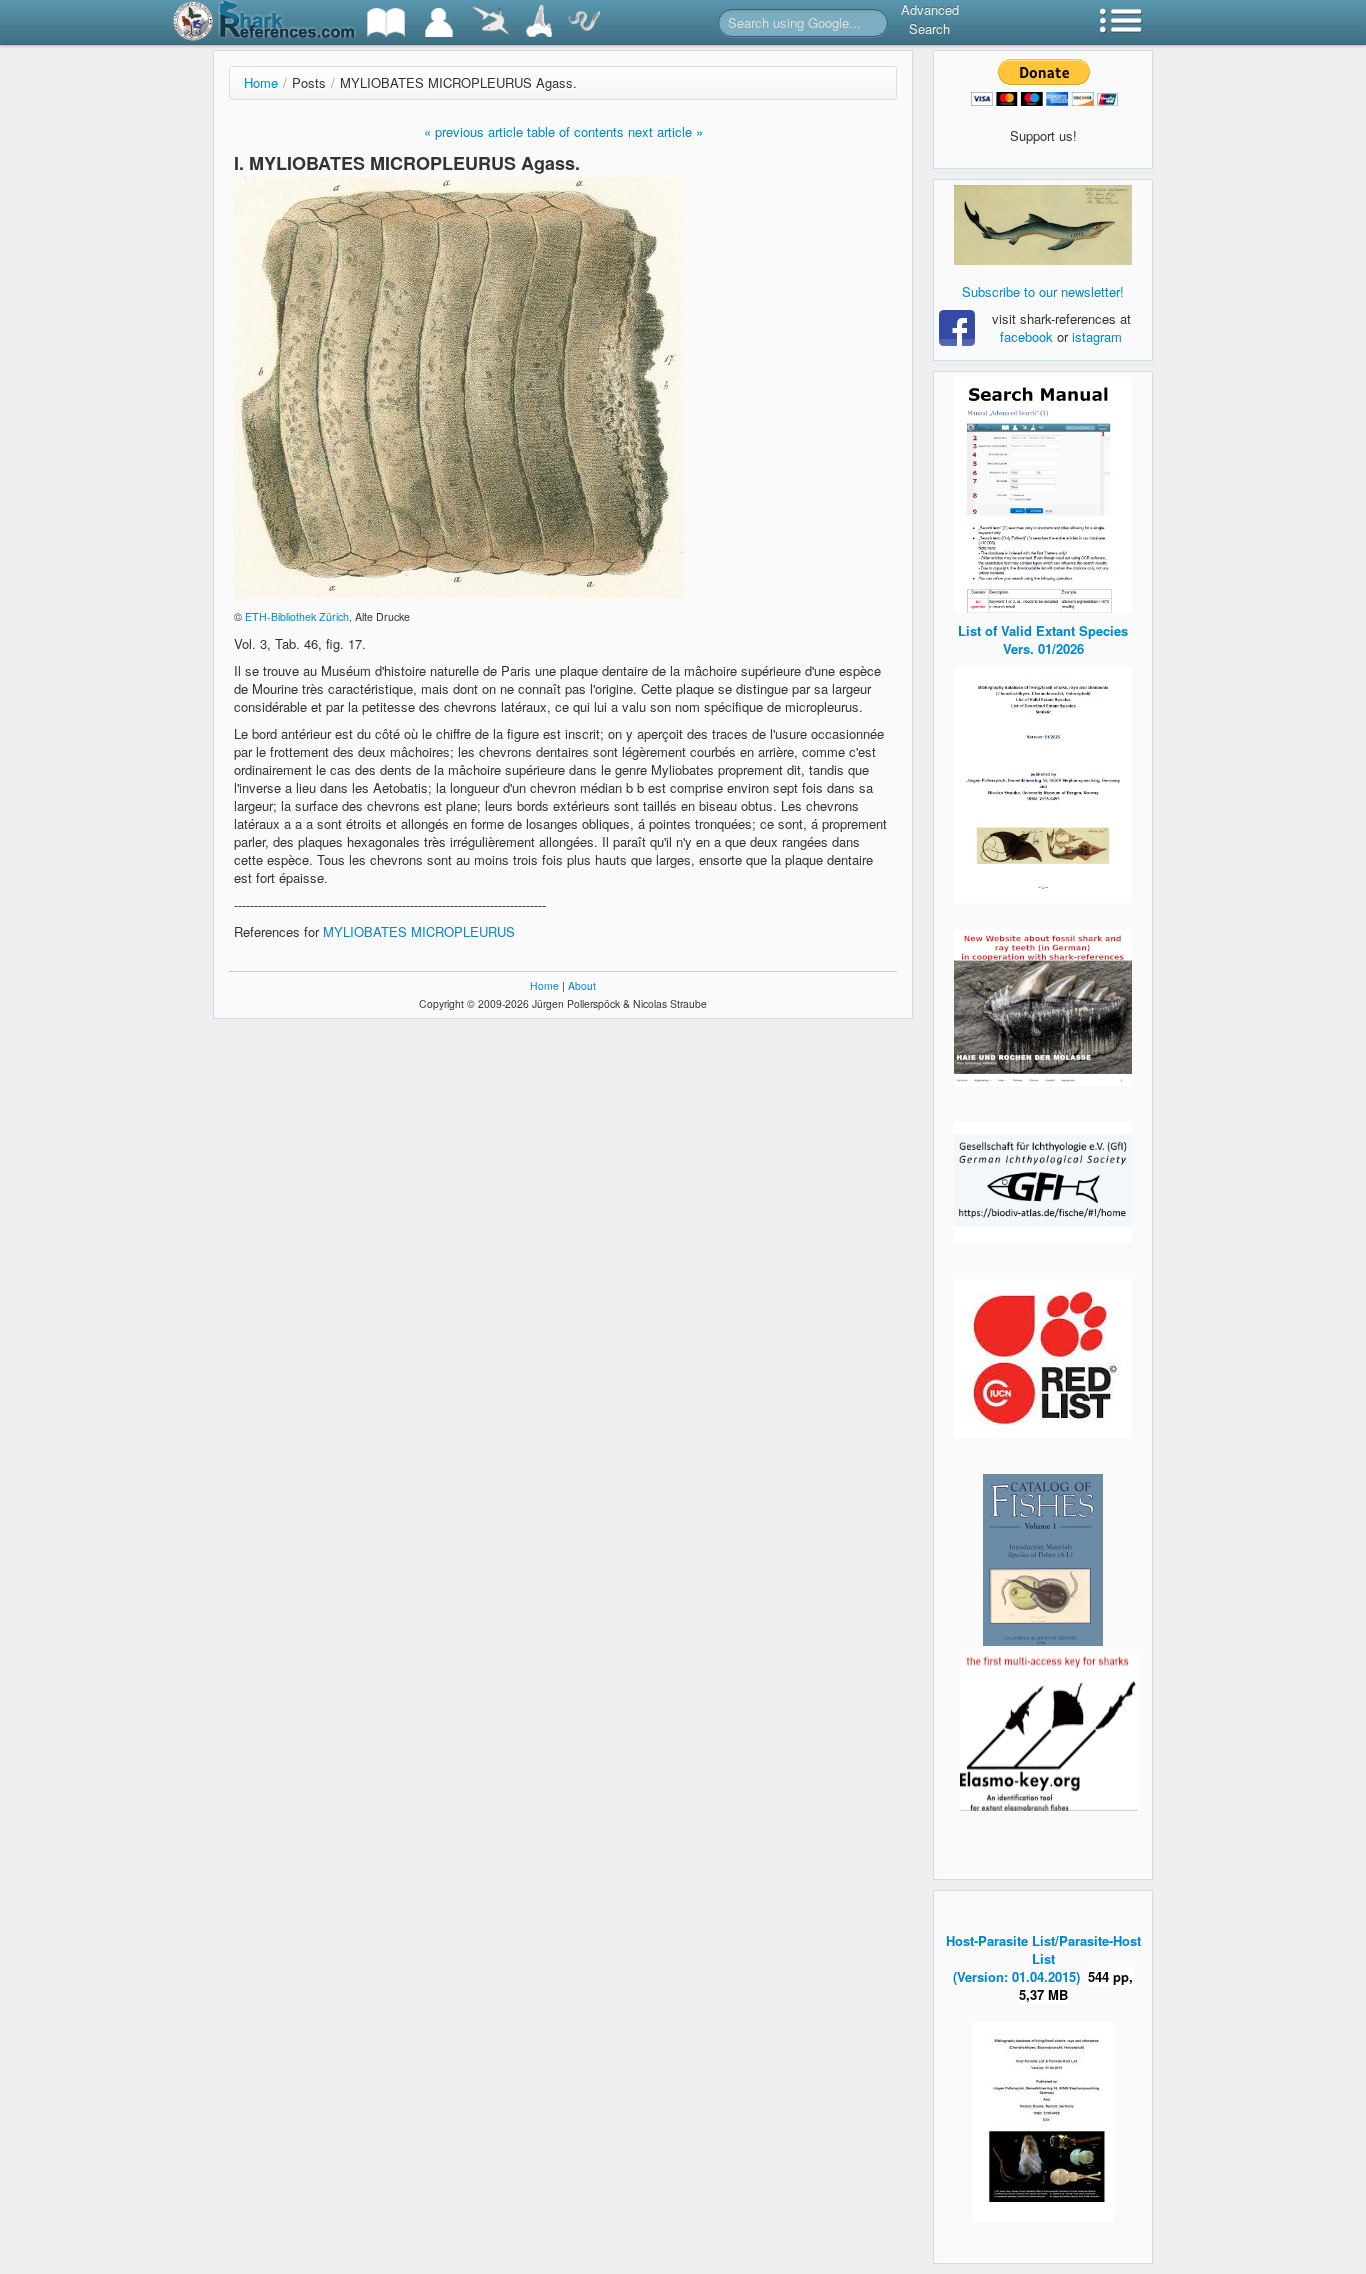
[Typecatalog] (539, 22)
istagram (1097, 336)
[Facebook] (1043, 225)
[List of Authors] (439, 22)
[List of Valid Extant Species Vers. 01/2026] (1043, 782)
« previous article (473, 131)
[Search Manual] (1043, 492)
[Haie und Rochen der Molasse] (1043, 1008)
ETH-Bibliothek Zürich (297, 616)
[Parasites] (584, 22)
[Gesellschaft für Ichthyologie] (1043, 1180)
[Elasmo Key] (1049, 1730)
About (582, 985)
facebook (1026, 336)
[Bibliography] (386, 22)
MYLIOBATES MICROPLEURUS (419, 931)
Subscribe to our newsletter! (1043, 291)
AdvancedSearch (930, 19)
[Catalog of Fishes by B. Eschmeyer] (1043, 1560)
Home (261, 82)
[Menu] (1121, 22)
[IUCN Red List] (1043, 1358)
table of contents (575, 131)
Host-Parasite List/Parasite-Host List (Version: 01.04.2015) (1043, 1958)
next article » (665, 131)
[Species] (490, 22)
